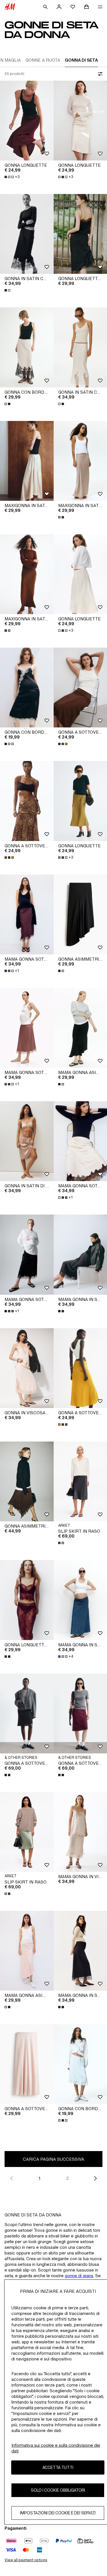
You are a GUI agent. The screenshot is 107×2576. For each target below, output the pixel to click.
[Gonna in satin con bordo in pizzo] (27, 234)
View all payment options (26, 2560)
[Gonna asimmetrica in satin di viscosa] (27, 1481)
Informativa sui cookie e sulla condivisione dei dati (56, 2448)
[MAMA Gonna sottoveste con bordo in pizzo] (27, 914)
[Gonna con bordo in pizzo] (27, 347)
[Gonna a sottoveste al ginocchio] (27, 1713)
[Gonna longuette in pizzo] (27, 1600)
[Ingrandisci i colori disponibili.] (8, 290)
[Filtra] (99, 74)
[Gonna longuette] (27, 121)
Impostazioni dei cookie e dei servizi (58, 2513)
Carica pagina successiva (53, 2159)
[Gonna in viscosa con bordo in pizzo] (27, 1368)
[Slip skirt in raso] (27, 1832)
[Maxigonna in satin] (27, 461)
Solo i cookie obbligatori (58, 2490)
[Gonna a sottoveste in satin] (27, 801)
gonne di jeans (79, 2276)
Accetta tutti (58, 2467)
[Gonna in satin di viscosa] (27, 1141)
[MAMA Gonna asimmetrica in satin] (27, 1951)
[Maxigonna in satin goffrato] (27, 574)
